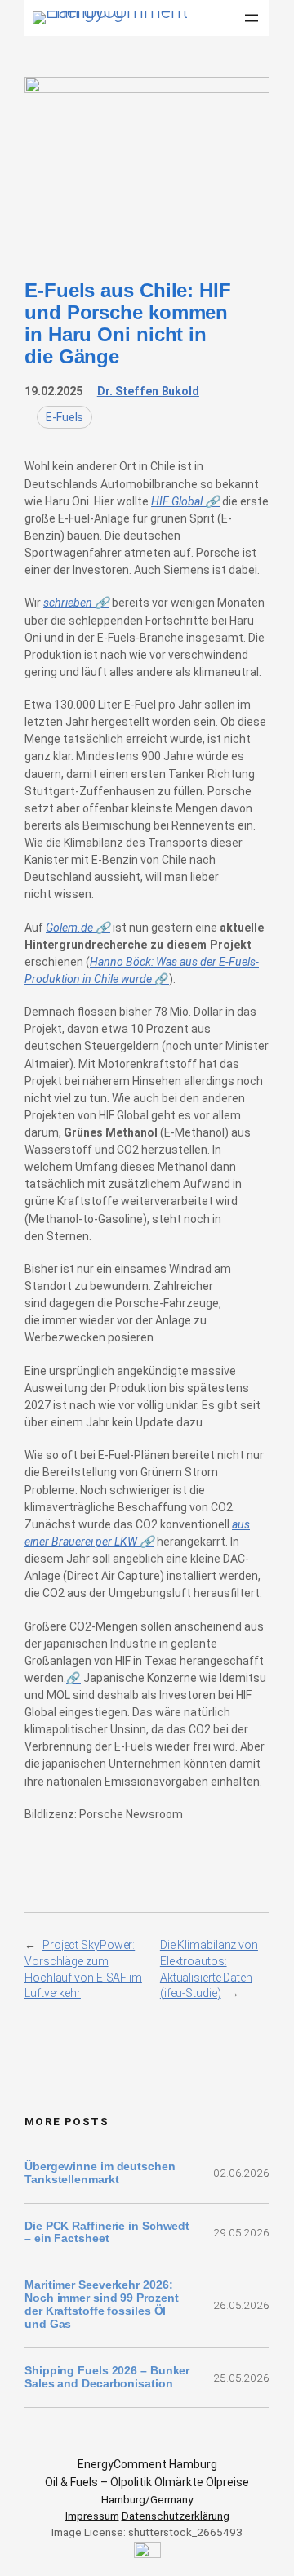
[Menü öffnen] (252, 18)
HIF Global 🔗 (185, 501)
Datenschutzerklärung (176, 2516)
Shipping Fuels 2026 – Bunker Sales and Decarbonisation (107, 2377)
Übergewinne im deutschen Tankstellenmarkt (100, 2173)
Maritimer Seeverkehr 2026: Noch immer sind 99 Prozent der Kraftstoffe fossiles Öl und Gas (101, 2305)
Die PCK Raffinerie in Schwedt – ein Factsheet (107, 2233)
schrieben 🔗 (76, 603)
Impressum (92, 2516)
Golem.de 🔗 (78, 928)
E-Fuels (65, 417)
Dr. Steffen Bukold (148, 391)
